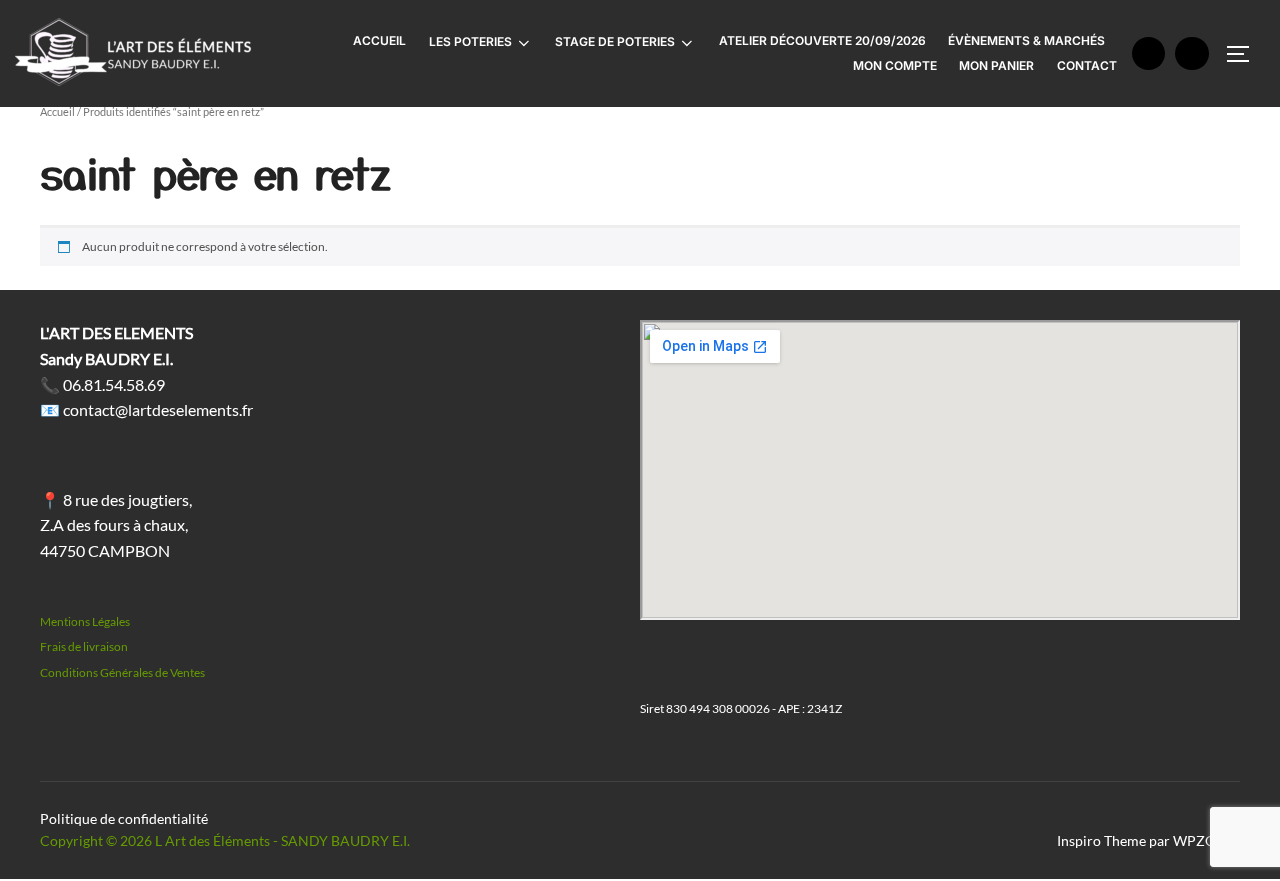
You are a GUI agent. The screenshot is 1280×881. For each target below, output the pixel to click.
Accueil (379, 40)
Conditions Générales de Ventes (122, 672)
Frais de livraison (84, 646)
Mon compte (895, 65)
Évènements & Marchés (1026, 40)
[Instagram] (1192, 54)
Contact (1087, 65)
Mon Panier (996, 65)
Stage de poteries (615, 41)
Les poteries (470, 41)
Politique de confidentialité (124, 818)
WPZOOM (1206, 840)
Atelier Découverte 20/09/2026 (822, 40)
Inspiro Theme (1101, 840)
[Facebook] (1149, 54)
